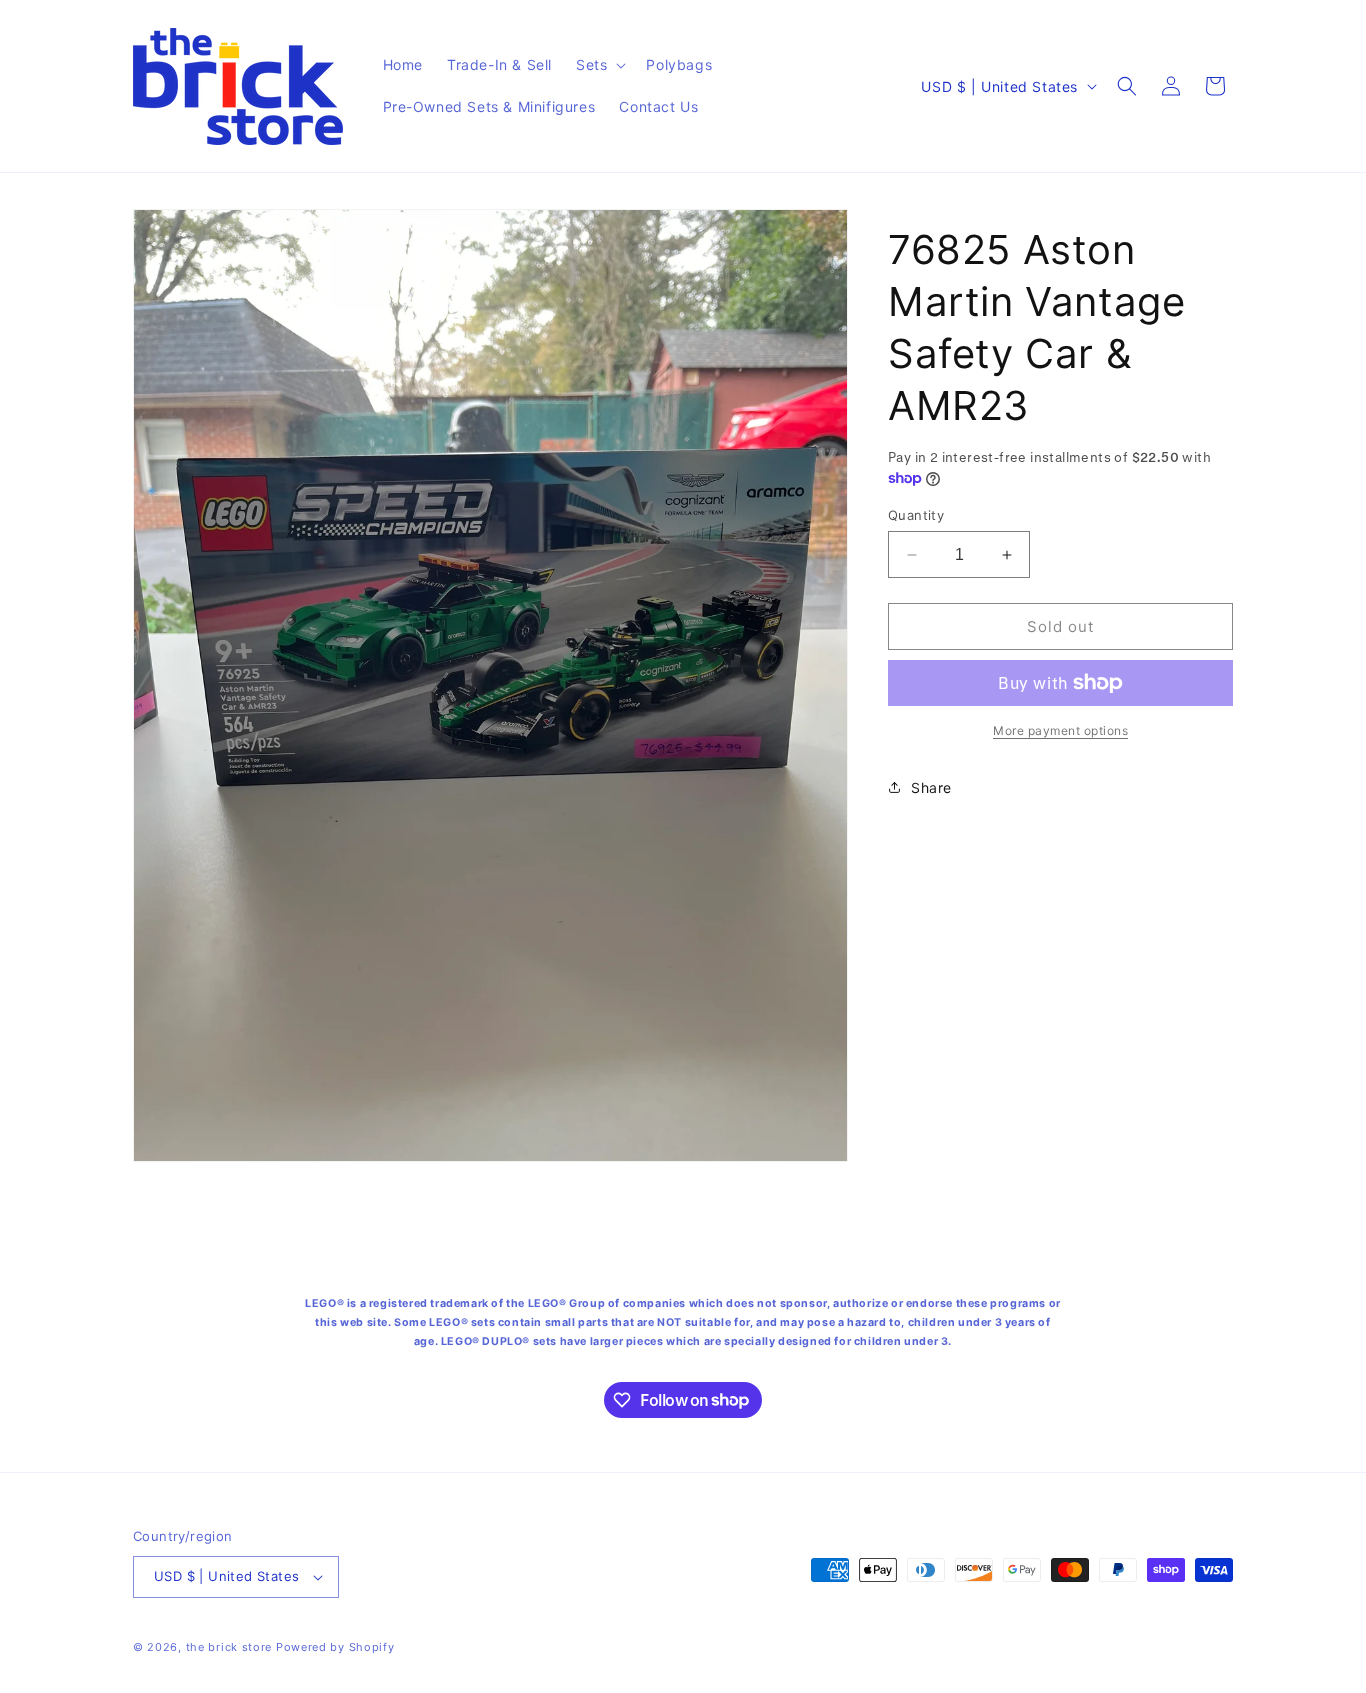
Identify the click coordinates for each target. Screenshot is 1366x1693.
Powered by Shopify (335, 1647)
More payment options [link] (1060, 730)
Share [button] (931, 787)
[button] (599, 65)
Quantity (916, 515)
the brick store (231, 1647)
